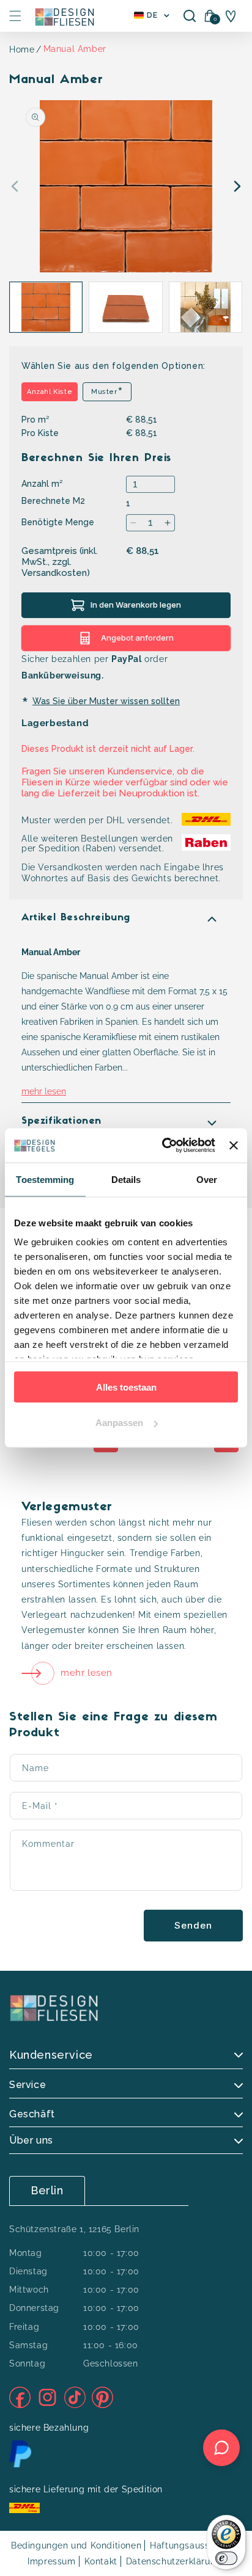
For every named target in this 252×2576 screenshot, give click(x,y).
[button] (15, 16)
